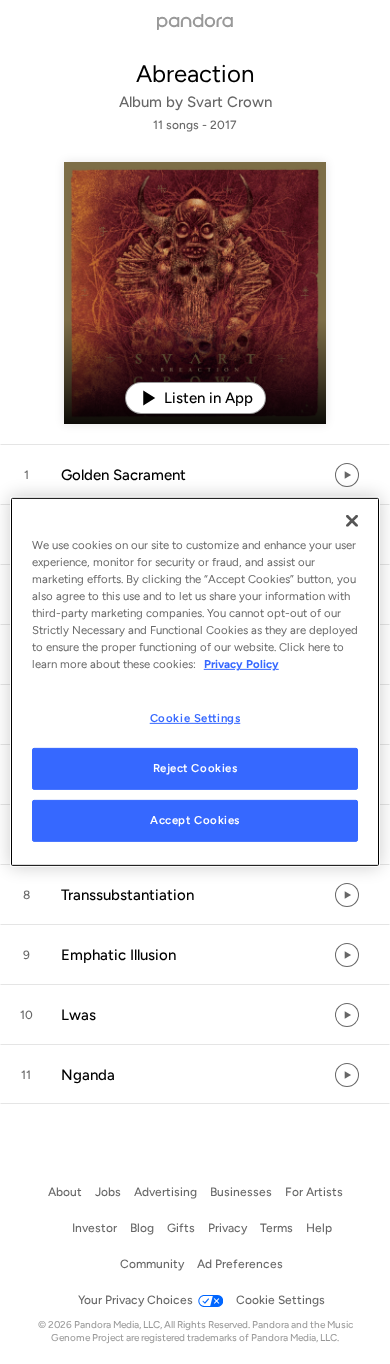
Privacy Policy (241, 664)
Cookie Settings (195, 717)
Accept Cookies (195, 820)
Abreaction (195, 73)
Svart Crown (229, 102)
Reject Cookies (195, 768)
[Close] (352, 521)
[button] (195, 475)
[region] (195, 682)
